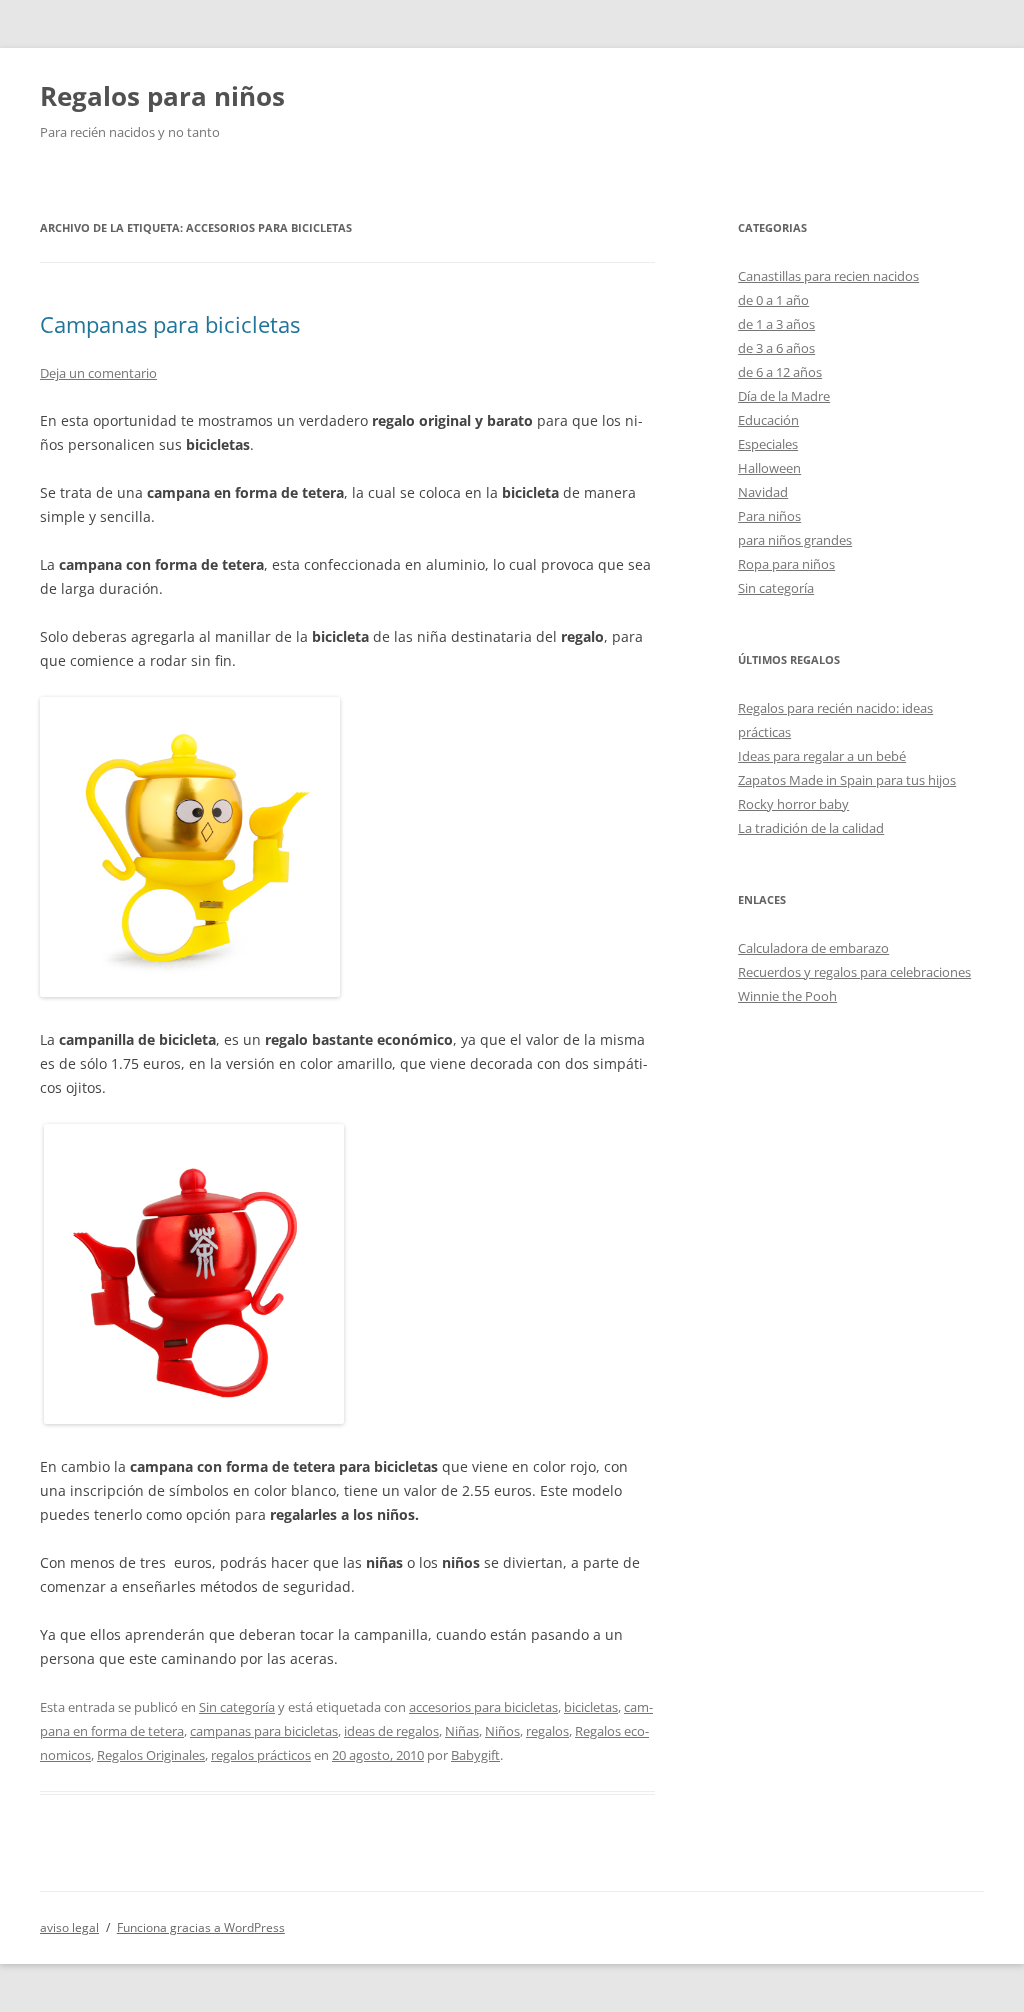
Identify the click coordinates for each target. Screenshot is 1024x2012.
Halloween (769, 468)
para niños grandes (795, 540)
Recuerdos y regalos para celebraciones (854, 972)
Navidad (763, 492)
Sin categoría (237, 1707)
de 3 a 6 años (776, 348)
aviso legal (69, 1927)
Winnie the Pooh (787, 996)
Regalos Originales (151, 1755)
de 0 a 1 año (773, 300)
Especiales (768, 444)
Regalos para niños (162, 96)
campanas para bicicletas (264, 1731)
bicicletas (591, 1707)
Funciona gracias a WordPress (201, 1927)
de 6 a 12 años (780, 372)
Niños (502, 1731)
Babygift (475, 1755)
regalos (547, 1731)
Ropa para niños (786, 564)
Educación (768, 420)
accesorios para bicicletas (483, 1707)
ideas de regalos (391, 1731)
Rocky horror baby (793, 804)
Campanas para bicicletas (170, 324)
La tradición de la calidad (811, 828)
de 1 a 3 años (776, 324)
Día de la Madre (784, 396)
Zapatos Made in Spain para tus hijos (847, 780)
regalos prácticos (261, 1755)
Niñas (462, 1731)
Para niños (769, 516)
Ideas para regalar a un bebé (822, 756)
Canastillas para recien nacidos (828, 276)
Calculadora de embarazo (813, 948)
